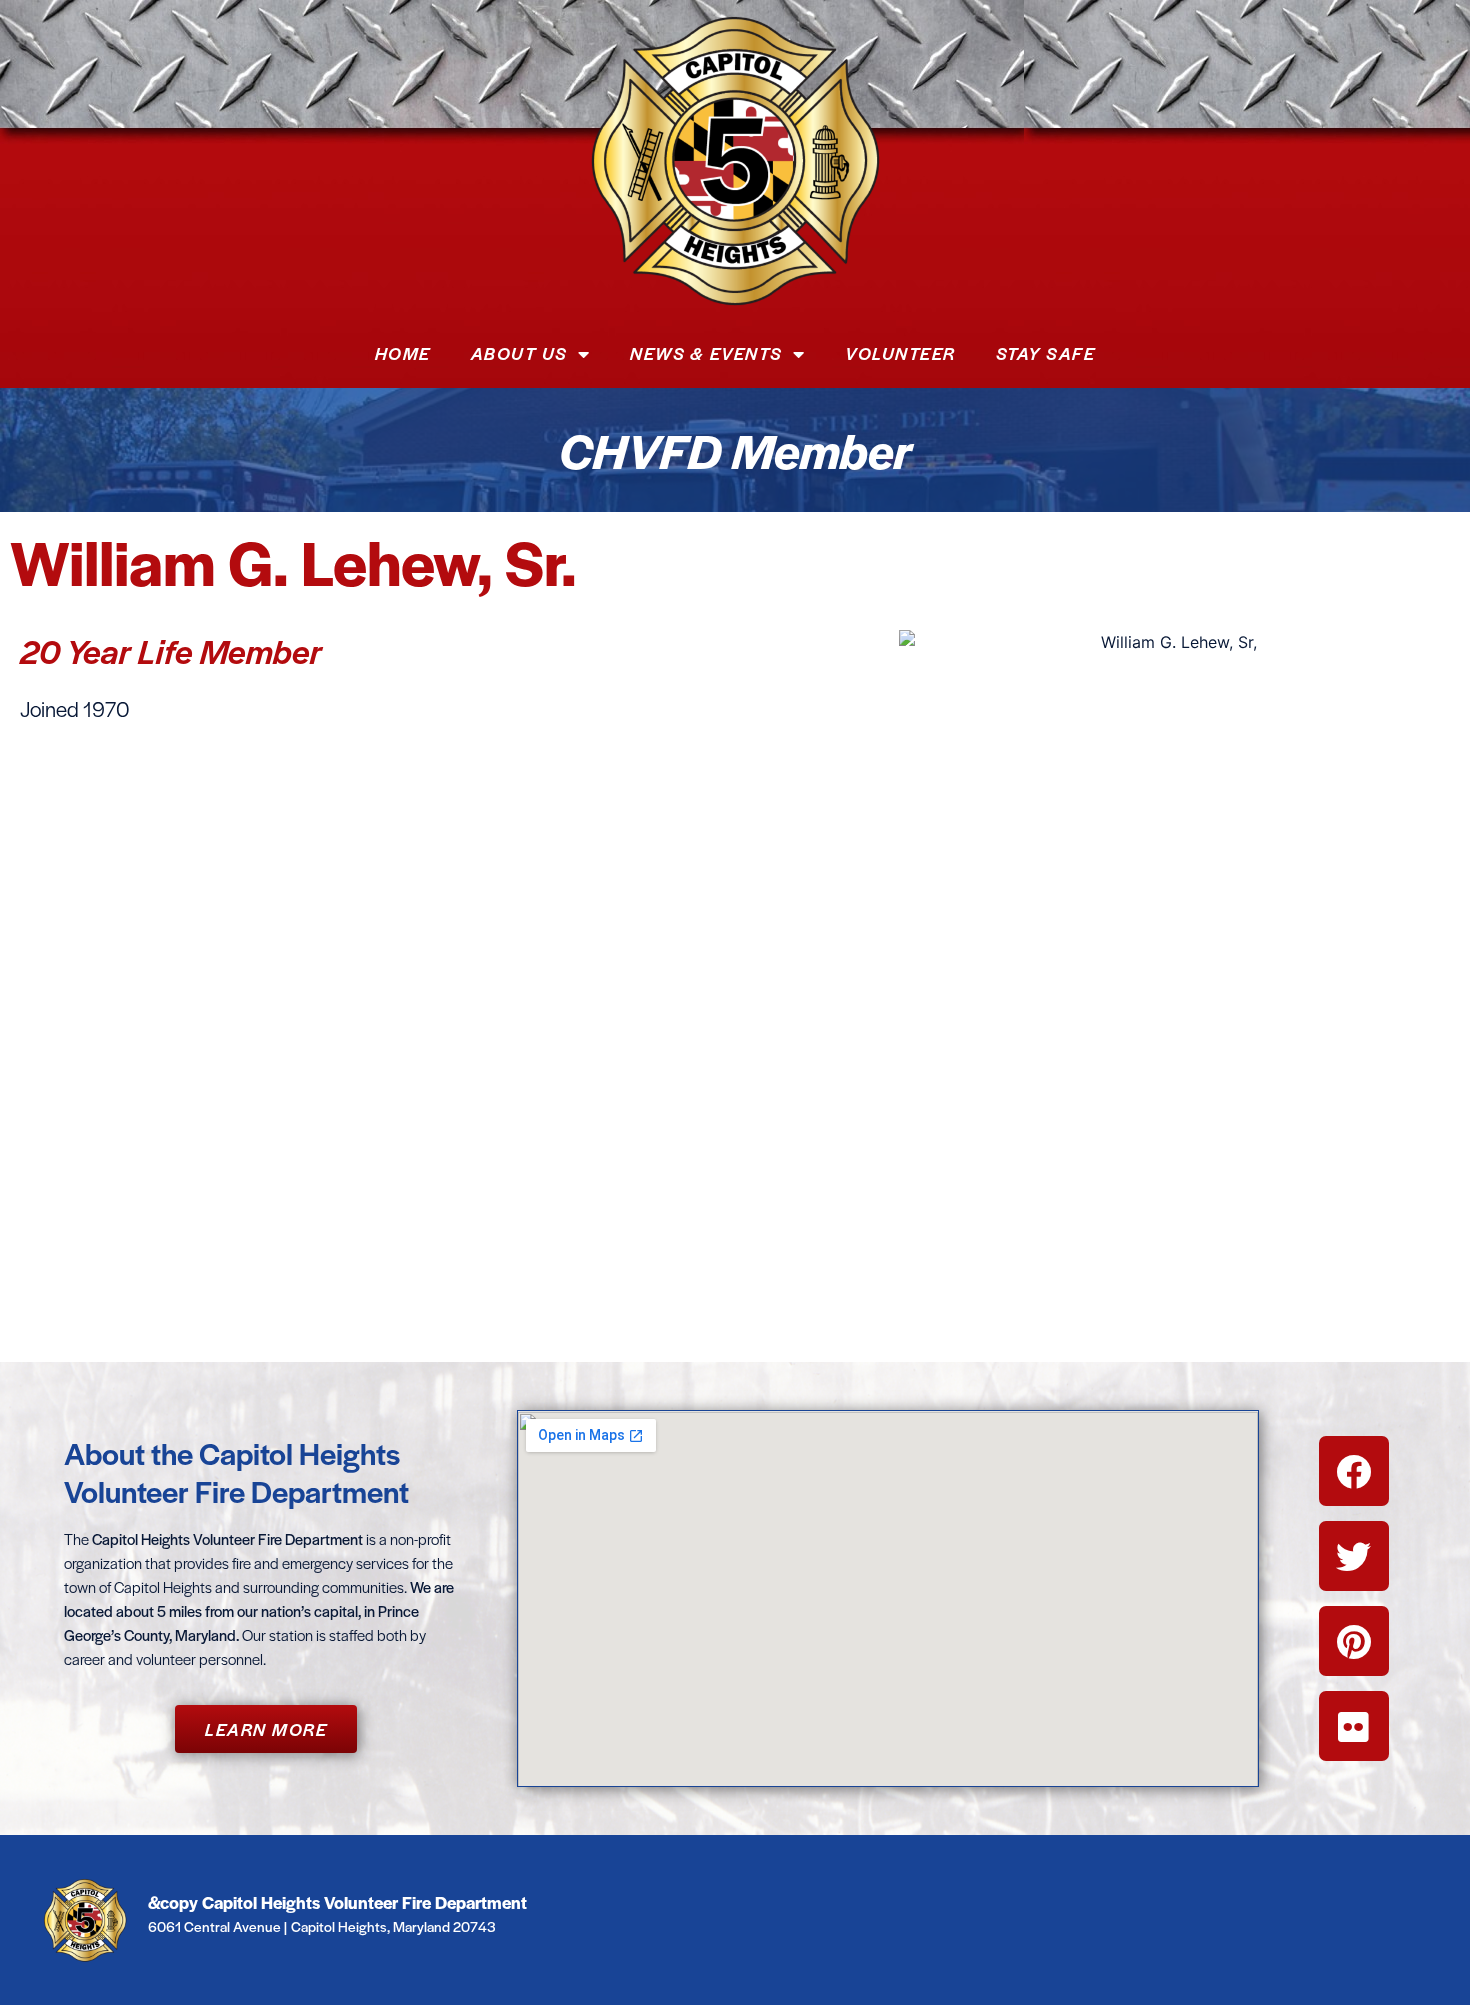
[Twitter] (1354, 1556)
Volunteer (900, 353)
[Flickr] (1354, 1726)
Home (403, 353)
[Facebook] (1354, 1471)
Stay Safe (1046, 353)
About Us (519, 353)
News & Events (706, 353)
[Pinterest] (1354, 1641)
